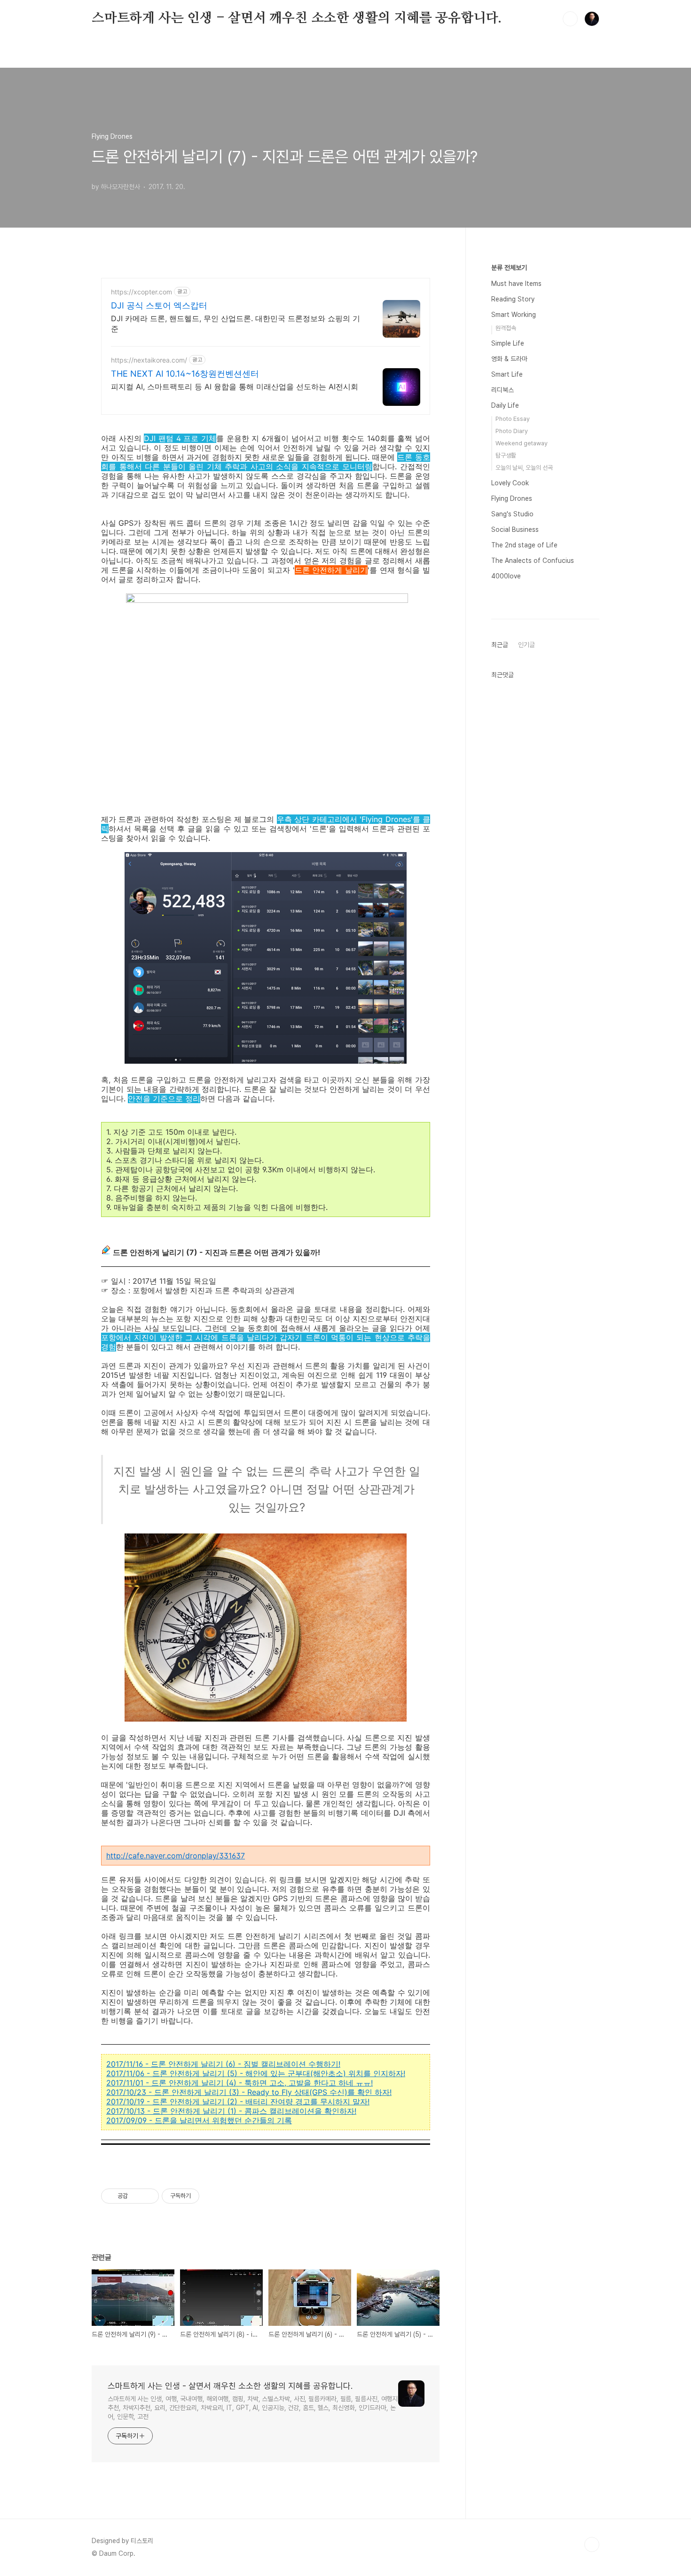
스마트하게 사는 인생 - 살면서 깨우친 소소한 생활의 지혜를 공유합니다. (297, 18)
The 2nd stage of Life (524, 545)
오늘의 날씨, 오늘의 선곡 (524, 468)
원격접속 (506, 328)
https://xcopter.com (141, 292)
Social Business (515, 529)
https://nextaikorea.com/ (149, 360)
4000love (506, 576)
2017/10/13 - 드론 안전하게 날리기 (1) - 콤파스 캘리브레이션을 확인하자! (231, 2111)
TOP (592, 2544)
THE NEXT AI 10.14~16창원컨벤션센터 (185, 374)
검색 (570, 19)
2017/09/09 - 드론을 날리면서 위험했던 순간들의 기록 (199, 2120)
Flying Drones (512, 498)
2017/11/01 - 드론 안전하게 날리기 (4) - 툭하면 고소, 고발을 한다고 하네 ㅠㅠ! (239, 2083)
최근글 (500, 645)
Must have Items (516, 284)
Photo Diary (512, 431)
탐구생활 (506, 455)
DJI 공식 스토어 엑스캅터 (159, 305)
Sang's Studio (512, 514)
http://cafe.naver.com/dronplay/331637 (176, 1856)
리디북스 (503, 390)
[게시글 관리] (148, 2196)
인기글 (526, 645)
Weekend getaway (522, 443)
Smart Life (507, 374)
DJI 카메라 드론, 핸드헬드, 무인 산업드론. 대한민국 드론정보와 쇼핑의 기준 (236, 324)
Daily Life (505, 405)
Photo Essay (513, 419)
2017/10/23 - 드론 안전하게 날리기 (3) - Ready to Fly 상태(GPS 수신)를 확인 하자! (249, 2092)
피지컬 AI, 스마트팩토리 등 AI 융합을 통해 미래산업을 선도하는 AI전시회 (235, 387)
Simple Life (508, 343)
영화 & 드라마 (509, 359)
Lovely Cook (510, 483)
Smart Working (514, 315)
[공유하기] (137, 2196)
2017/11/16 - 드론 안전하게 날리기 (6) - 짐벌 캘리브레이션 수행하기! (223, 2064)
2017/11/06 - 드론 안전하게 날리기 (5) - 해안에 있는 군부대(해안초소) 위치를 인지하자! (256, 2073)
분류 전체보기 (509, 268)
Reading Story (513, 299)
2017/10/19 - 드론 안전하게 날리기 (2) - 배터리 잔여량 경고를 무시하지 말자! (238, 2102)
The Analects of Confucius (533, 561)
